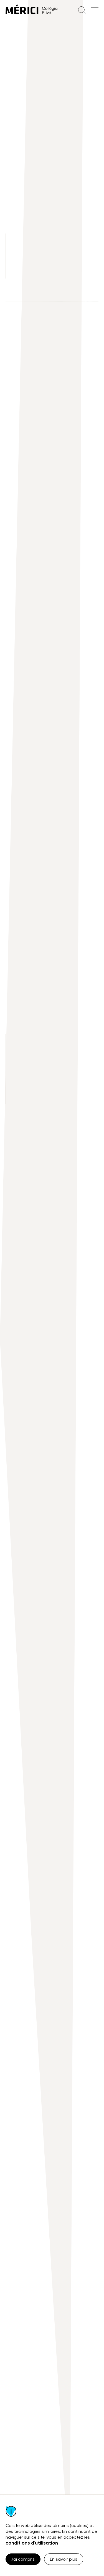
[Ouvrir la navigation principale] (95, 10)
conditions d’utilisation (32, 2543)
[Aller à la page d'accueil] (32, 10)
